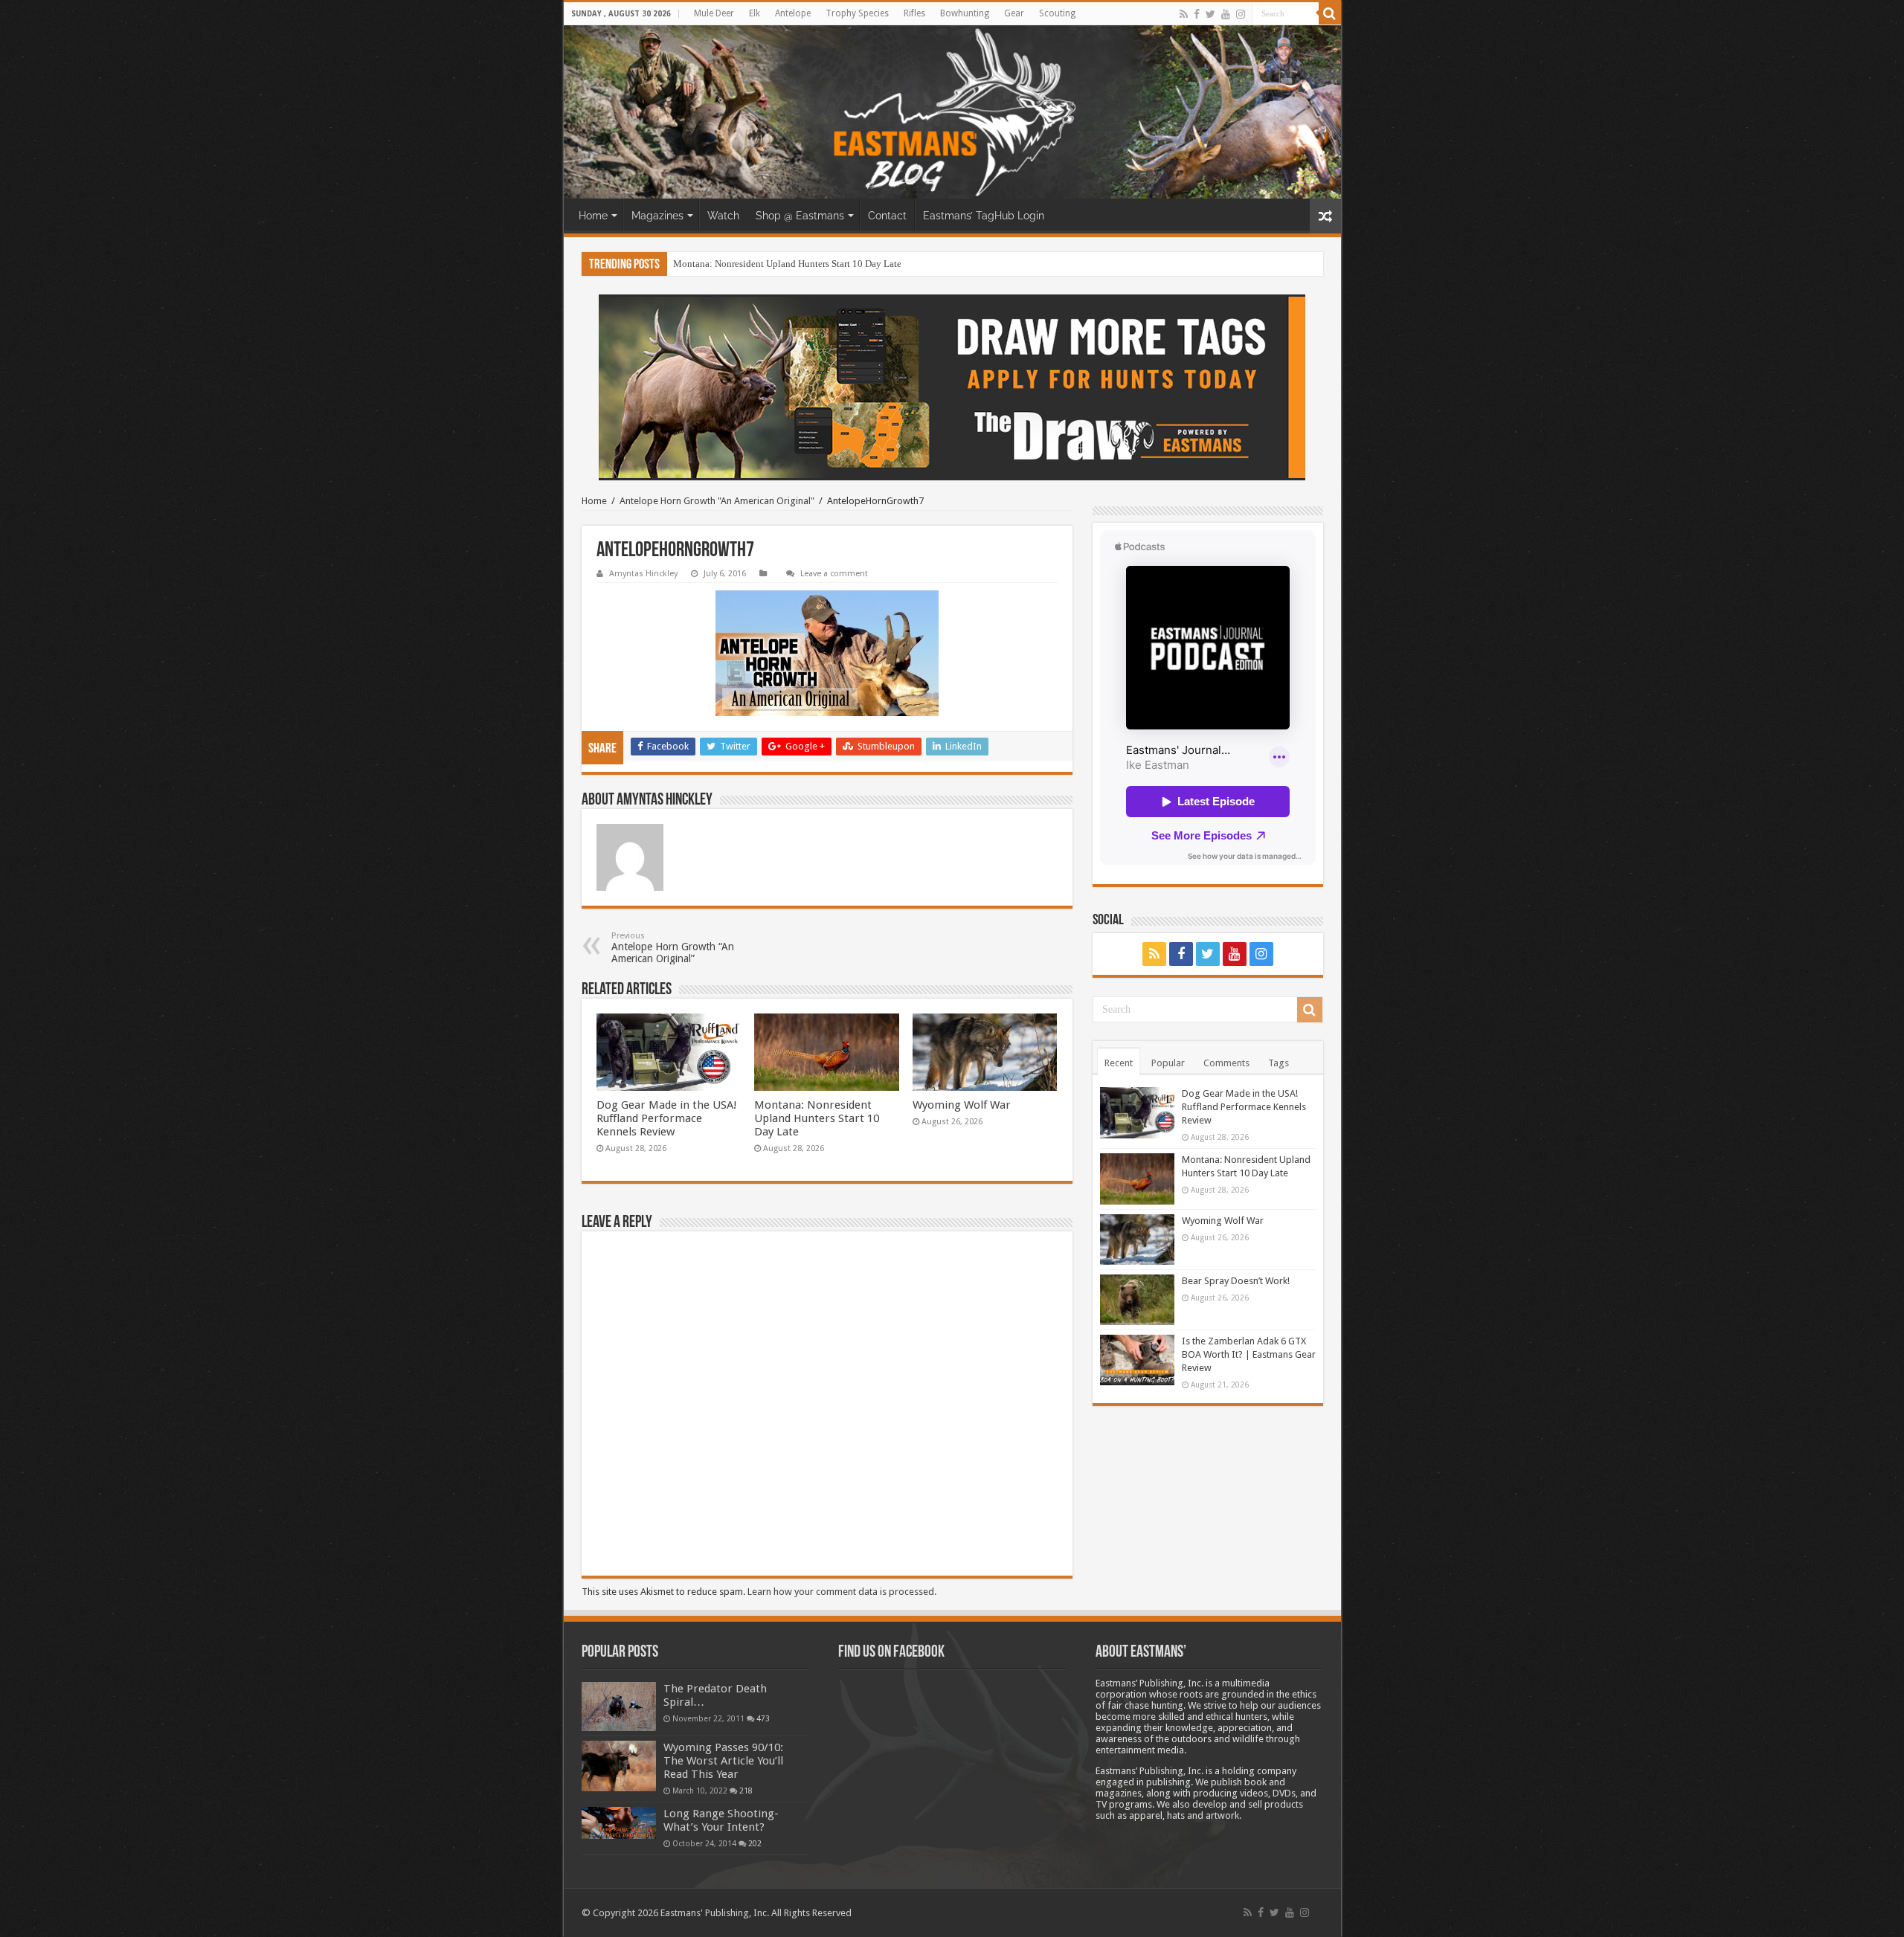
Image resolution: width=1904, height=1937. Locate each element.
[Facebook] (1197, 14)
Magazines (657, 216)
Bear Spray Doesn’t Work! (1236, 1281)
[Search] (1330, 13)
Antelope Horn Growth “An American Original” (673, 948)
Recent (1119, 1063)
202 (755, 1843)
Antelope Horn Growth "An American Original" (717, 501)
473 (763, 1718)
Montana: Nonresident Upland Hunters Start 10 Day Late (817, 1118)
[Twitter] (1210, 14)
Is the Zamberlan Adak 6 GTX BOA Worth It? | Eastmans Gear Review (1249, 1354)
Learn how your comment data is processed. (842, 1592)
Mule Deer (714, 13)
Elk (755, 13)
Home (593, 216)
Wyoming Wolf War (713, 264)
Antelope (793, 13)
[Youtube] (1226, 14)
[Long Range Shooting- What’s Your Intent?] (619, 1823)
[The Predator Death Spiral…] (619, 1706)
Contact (887, 216)
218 (746, 1791)
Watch (723, 216)
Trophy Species (857, 13)
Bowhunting (965, 13)
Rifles (914, 13)
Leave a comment (834, 574)
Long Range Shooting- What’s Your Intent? (721, 1820)
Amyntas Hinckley (643, 574)
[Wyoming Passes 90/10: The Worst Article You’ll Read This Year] (619, 1766)
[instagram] (1241, 14)
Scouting (1057, 13)
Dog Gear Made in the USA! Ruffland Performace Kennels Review (667, 1118)
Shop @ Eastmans (800, 216)
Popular (1168, 1063)
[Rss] (1184, 14)
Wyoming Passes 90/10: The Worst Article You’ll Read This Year (723, 1761)
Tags (1279, 1063)
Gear (1014, 13)
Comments (1226, 1063)
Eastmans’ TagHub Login (984, 216)
